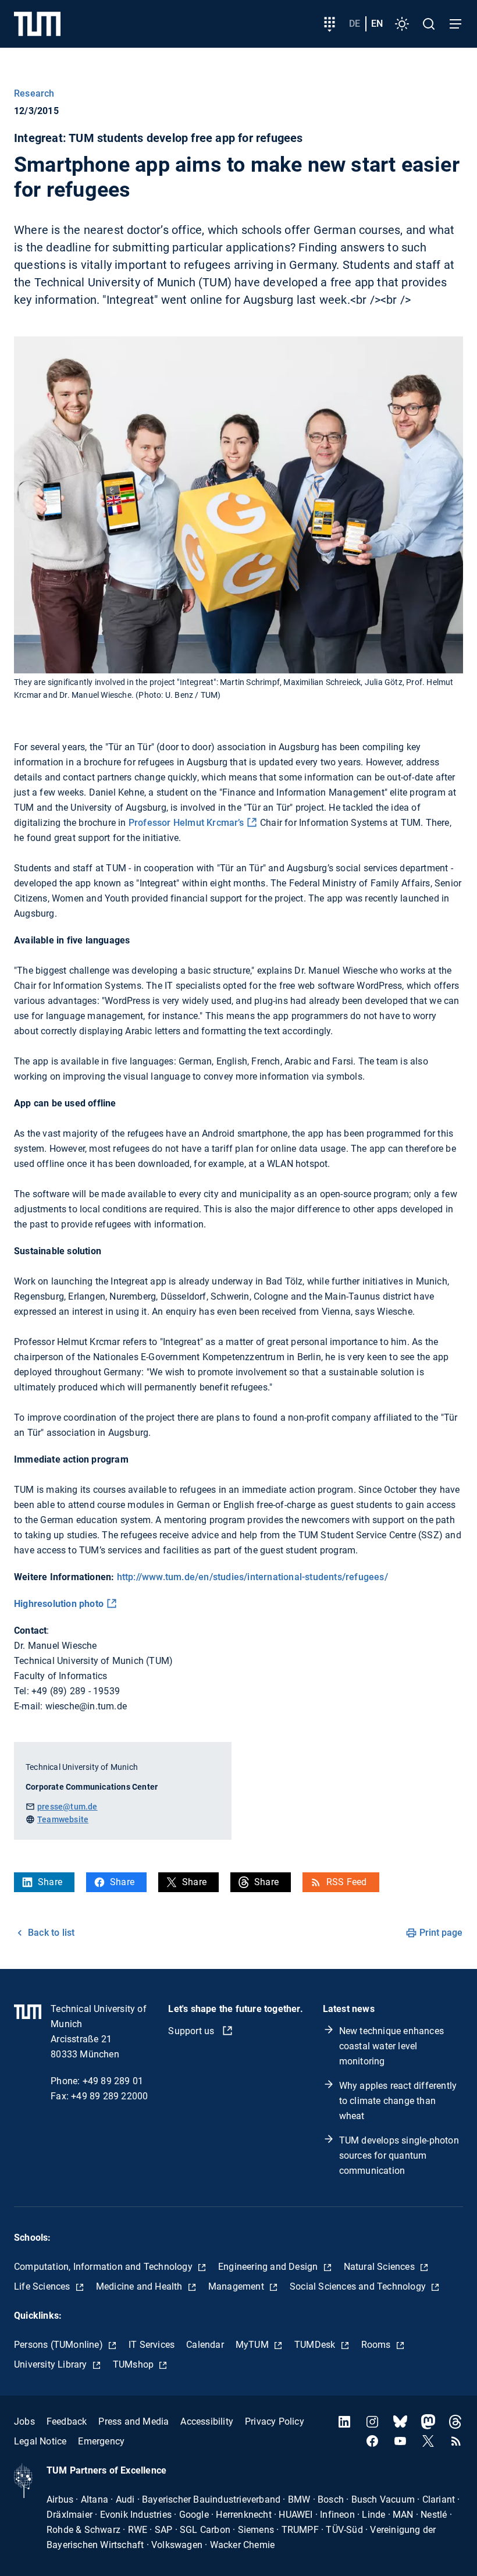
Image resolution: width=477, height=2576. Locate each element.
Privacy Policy (275, 2421)
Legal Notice (40, 2441)
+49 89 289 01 (113, 2081)
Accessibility (207, 2421)
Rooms (377, 2345)
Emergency (101, 2441)
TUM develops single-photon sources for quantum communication (399, 2155)
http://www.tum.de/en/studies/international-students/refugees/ (252, 1577)
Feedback (67, 2421)
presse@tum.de (67, 1807)
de (355, 24)
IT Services (152, 2345)
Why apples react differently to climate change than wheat (398, 2101)
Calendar (205, 2345)
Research (34, 93)
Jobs (24, 2421)
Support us (192, 2031)
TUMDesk (316, 2345)
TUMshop (135, 2364)
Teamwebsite (63, 1819)
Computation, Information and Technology (104, 2267)
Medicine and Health (140, 2286)
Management (237, 2286)
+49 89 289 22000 (109, 2096)
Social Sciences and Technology (359, 2286)
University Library (52, 2364)
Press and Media (134, 2421)
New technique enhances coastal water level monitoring (391, 2046)
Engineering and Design (269, 2267)
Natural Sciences (380, 2267)
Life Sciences (43, 2286)
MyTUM (253, 2345)
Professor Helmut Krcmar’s (185, 823)
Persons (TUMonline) (60, 2345)
